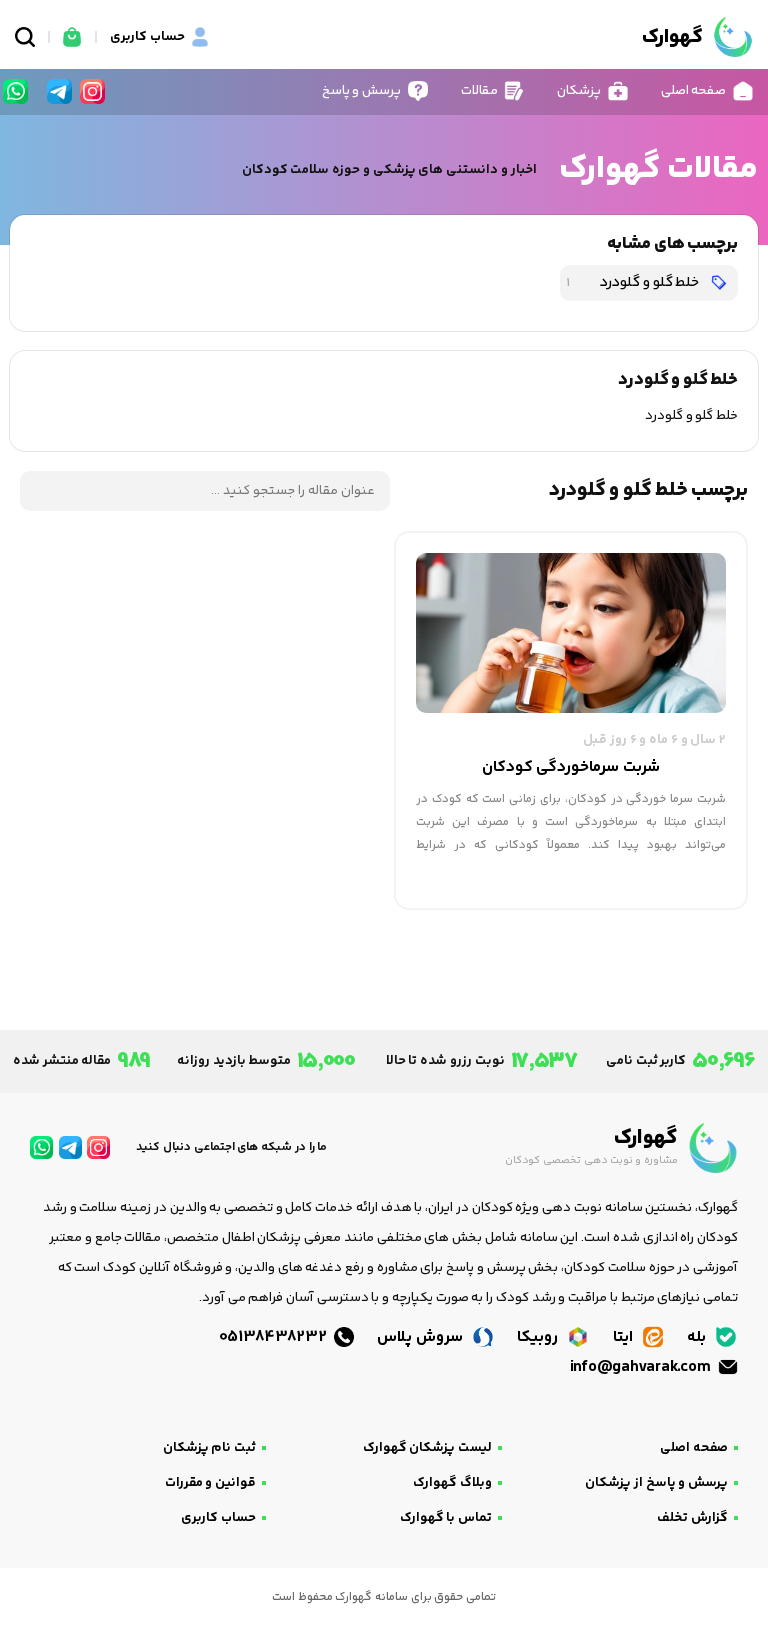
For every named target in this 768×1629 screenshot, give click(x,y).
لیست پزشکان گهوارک (427, 1448)
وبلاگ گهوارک (452, 1483)
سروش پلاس (421, 1337)
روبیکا (539, 1337)
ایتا (625, 1337)
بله (698, 1337)
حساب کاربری (218, 1518)
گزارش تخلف (692, 1518)
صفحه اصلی (694, 1448)
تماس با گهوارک (446, 1518)
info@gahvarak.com (642, 1367)
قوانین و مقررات (210, 1483)
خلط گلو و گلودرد (634, 282)
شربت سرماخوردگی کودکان (571, 767)
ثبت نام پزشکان (209, 1448)
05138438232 (275, 1337)
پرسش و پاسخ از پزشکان (656, 1483)
